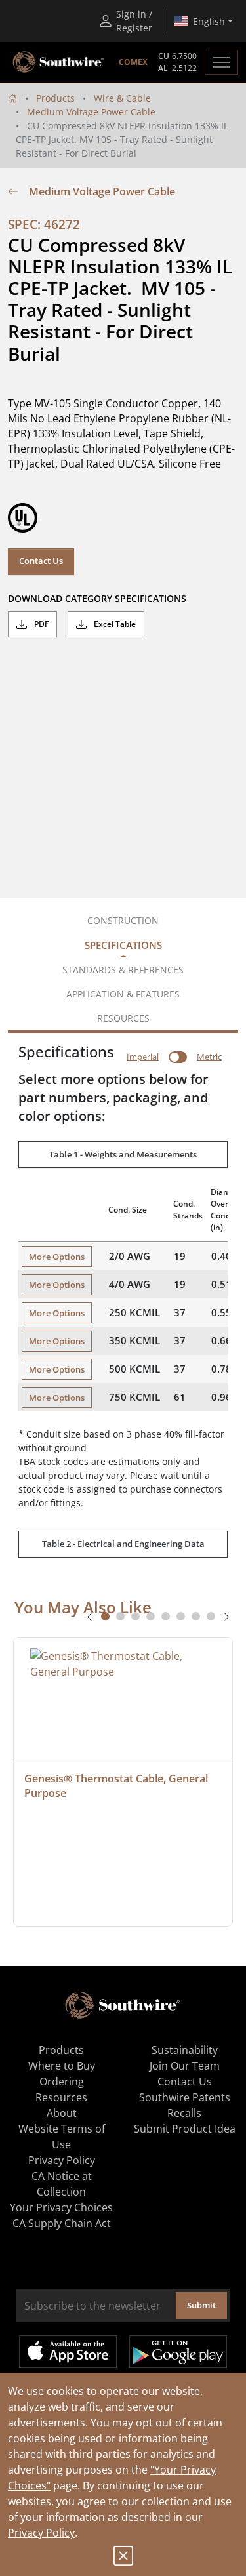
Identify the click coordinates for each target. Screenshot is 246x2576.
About (62, 2113)
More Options (57, 1257)
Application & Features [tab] (123, 994)
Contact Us (41, 561)
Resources (61, 2097)
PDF (40, 624)
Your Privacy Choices (61, 2207)
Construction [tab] (123, 920)
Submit (201, 2305)
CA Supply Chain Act (62, 2223)
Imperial (143, 1057)
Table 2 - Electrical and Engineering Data (123, 1544)
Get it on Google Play (178, 2352)
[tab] (105, 1616)
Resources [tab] (123, 1018)
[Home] (12, 98)
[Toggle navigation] (221, 62)
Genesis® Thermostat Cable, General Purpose (117, 1786)
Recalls (184, 2113)
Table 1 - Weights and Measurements (123, 1154)
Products (55, 98)
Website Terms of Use (62, 2137)
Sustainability (185, 2050)
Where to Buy (62, 2066)
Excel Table (114, 624)
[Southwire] (59, 62)
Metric (209, 1057)
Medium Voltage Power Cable (91, 112)
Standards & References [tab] (123, 970)
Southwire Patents (185, 2097)
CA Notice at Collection (62, 2184)
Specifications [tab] (123, 945)
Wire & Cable (122, 98)
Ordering (62, 2082)
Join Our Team (185, 2066)
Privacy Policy (41, 2533)
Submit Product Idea (185, 2129)
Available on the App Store (68, 2352)
